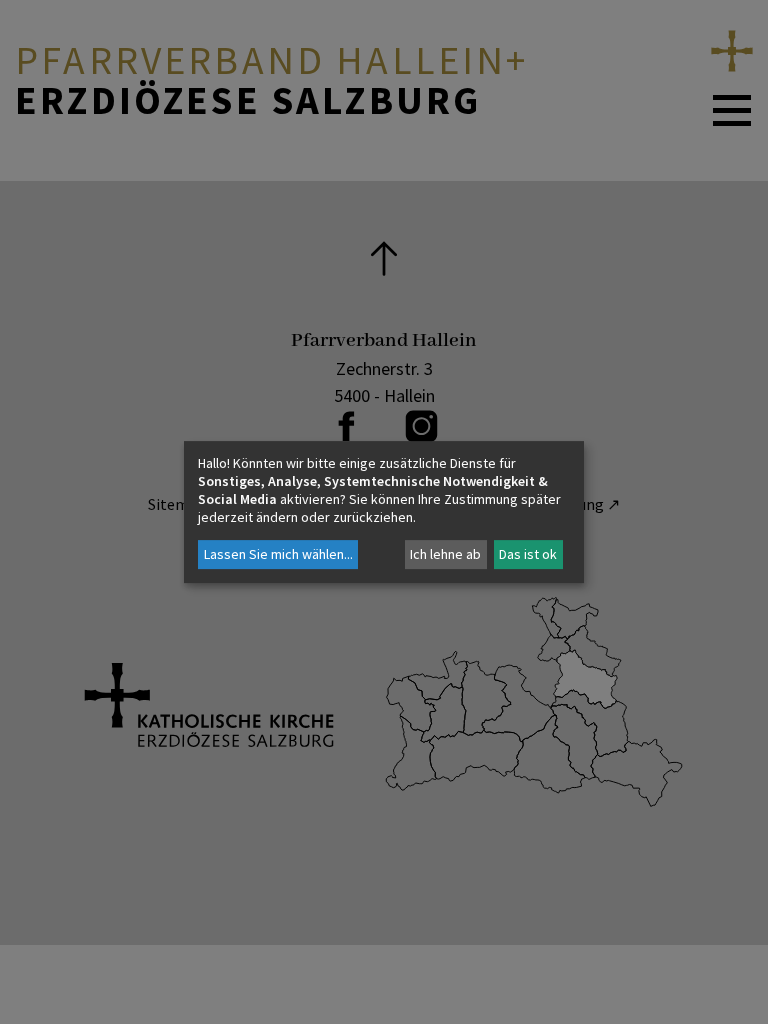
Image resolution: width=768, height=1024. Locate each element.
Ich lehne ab (445, 554)
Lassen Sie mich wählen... (278, 554)
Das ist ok (528, 554)
